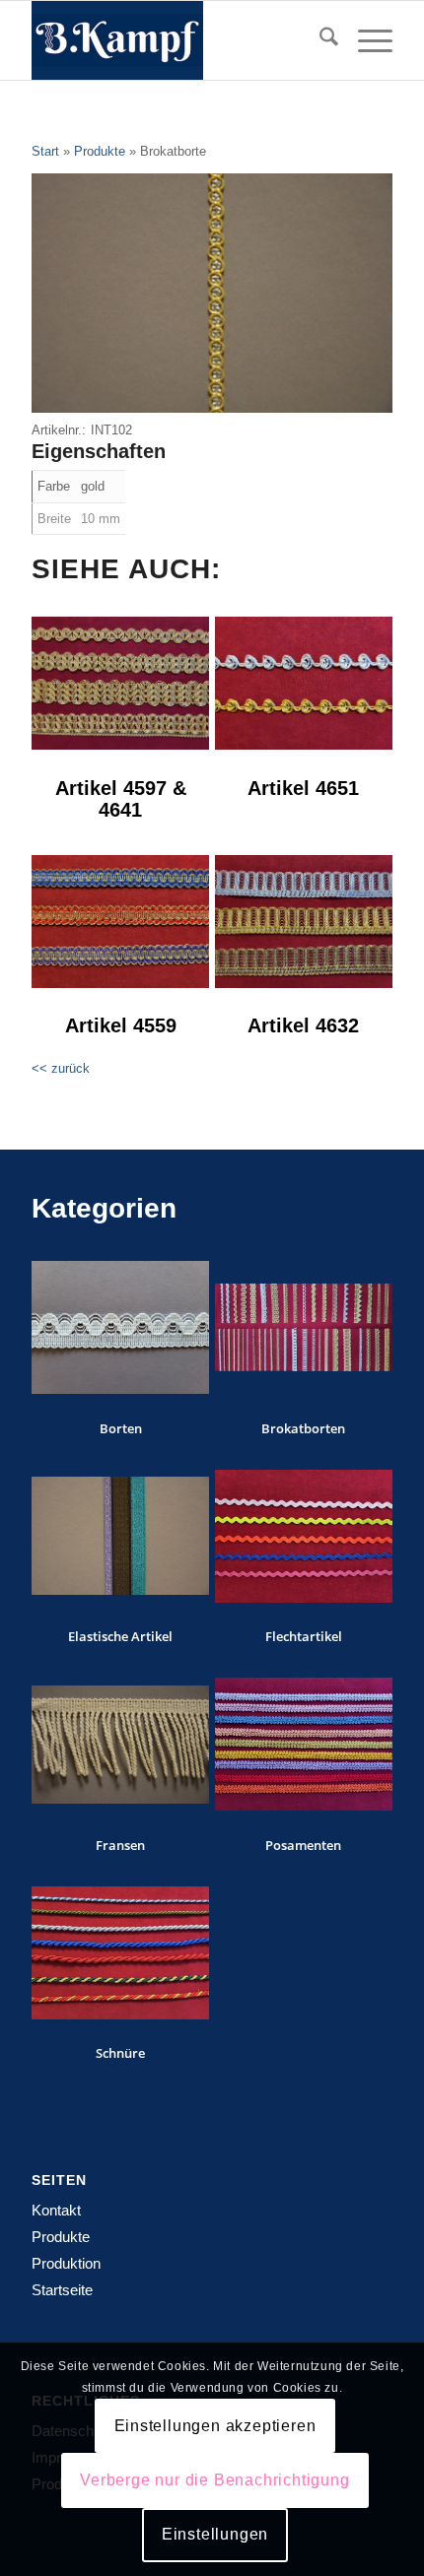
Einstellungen (215, 2534)
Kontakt (56, 2210)
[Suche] (319, 40)
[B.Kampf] (176, 40)
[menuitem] (319, 40)
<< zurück (61, 1068)
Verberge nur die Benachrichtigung (214, 2480)
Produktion (66, 2263)
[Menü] (365, 40)
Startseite (62, 2290)
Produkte (61, 2237)
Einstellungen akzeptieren (215, 2426)
